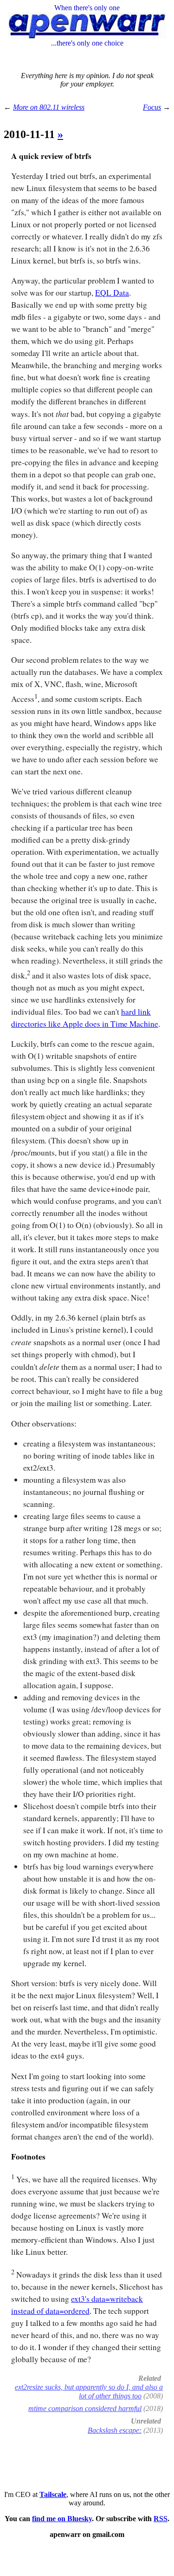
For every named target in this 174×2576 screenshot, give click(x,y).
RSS (161, 2519)
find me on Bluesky (62, 2519)
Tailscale (53, 2494)
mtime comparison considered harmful (85, 2408)
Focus (152, 107)
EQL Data (112, 293)
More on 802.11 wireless (49, 107)
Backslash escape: (115, 2430)
